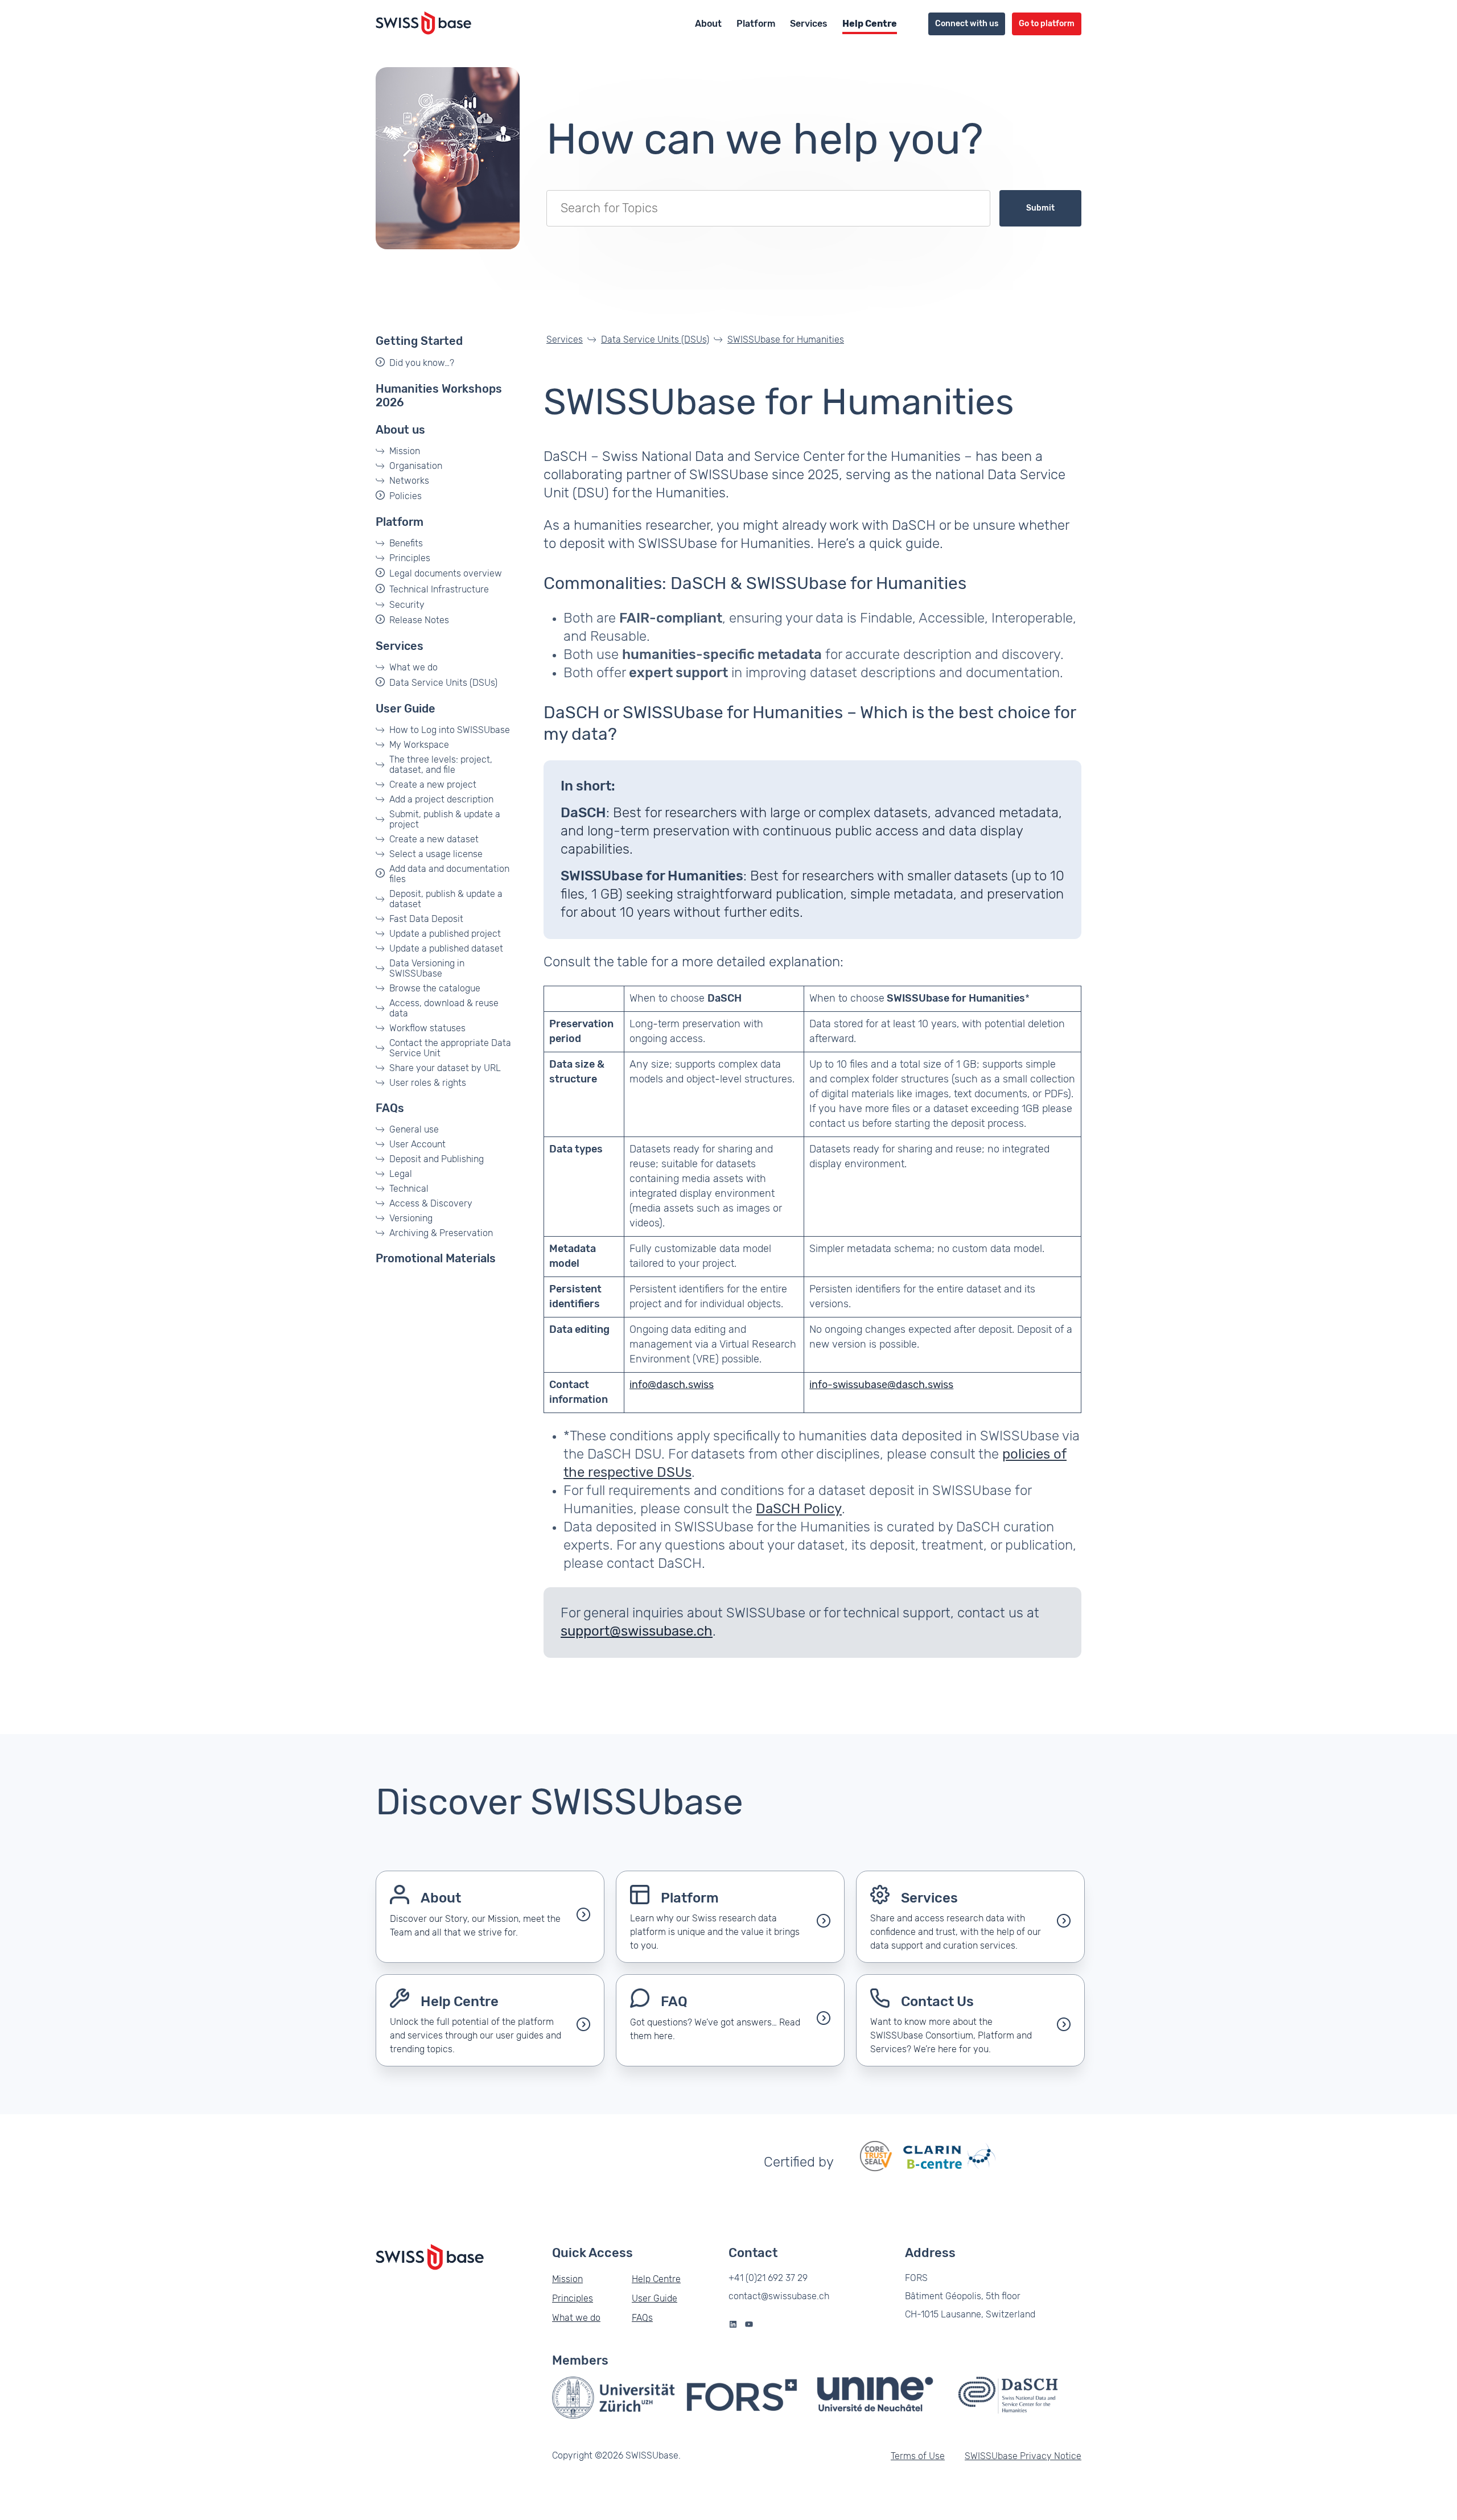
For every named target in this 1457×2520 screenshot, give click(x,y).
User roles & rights (428, 1083)
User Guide (406, 709)
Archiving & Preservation (441, 1233)
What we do (413, 668)
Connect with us (967, 24)
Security (407, 605)
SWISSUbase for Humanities (786, 340)
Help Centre (870, 24)
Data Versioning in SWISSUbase (427, 969)
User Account (417, 1144)
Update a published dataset (446, 949)
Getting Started (419, 341)
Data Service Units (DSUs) (443, 683)
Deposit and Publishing (437, 1159)
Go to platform (1047, 24)
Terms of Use (918, 2456)
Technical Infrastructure (439, 590)
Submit (1040, 208)
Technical (409, 1189)
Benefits (406, 543)
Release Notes (419, 620)
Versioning (411, 1218)
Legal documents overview (446, 574)
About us (400, 430)
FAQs (390, 1109)
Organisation (416, 466)
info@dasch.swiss (672, 1385)
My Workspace (419, 745)
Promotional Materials (436, 1259)
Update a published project (445, 934)
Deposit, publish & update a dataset (446, 899)
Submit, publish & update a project (445, 820)
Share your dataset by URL (445, 1068)
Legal (401, 1174)
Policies (406, 496)
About (708, 24)
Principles (410, 558)
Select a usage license (436, 854)
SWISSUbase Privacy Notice (1023, 2456)
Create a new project (433, 785)
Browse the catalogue (435, 989)
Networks (409, 481)
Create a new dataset (434, 839)
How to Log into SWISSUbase (450, 730)
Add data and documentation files (449, 874)
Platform (756, 24)
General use (414, 1130)
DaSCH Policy (799, 1509)
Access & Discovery (431, 1204)
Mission (405, 451)
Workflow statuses (427, 1028)
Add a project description (441, 800)
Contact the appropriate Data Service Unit (450, 1048)
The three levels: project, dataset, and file (441, 765)
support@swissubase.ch (637, 1632)
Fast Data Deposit (426, 919)
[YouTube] (749, 2324)
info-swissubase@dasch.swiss (881, 1385)
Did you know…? (422, 363)
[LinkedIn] (733, 2324)
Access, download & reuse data (444, 1008)
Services (809, 24)
